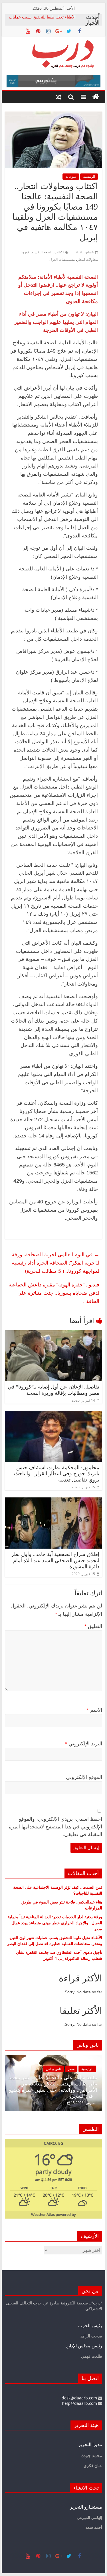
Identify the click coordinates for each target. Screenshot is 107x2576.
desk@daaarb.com (80, 2398)
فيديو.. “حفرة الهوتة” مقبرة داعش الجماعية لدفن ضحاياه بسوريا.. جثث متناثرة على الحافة (54, 1293)
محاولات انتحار (87, 259)
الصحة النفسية (42, 252)
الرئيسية (89, 176)
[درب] (96, 97)
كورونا (25, 252)
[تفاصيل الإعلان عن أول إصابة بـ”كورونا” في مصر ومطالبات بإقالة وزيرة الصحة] (54, 1334)
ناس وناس (66, 2075)
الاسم (94, 1710)
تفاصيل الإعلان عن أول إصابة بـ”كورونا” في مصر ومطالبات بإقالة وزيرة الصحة (53, 1390)
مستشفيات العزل (62, 259)
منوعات (71, 176)
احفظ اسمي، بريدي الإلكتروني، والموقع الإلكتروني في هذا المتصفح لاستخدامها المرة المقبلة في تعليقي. (55, 1827)
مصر (84, 2075)
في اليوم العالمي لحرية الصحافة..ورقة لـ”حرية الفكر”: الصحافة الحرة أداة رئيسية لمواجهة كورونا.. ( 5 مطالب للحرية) (55, 1263)
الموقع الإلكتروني (84, 1777)
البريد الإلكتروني (84, 1744)
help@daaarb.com (80, 2403)
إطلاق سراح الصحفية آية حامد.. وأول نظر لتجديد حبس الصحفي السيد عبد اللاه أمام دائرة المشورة (55, 1560)
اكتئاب (59, 252)
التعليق (93, 1626)
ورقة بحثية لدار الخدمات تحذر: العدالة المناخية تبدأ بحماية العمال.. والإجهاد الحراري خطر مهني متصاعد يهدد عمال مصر (55, 1923)
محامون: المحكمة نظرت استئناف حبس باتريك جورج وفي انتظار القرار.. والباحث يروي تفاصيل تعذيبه (57, 1474)
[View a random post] (58, 97)
